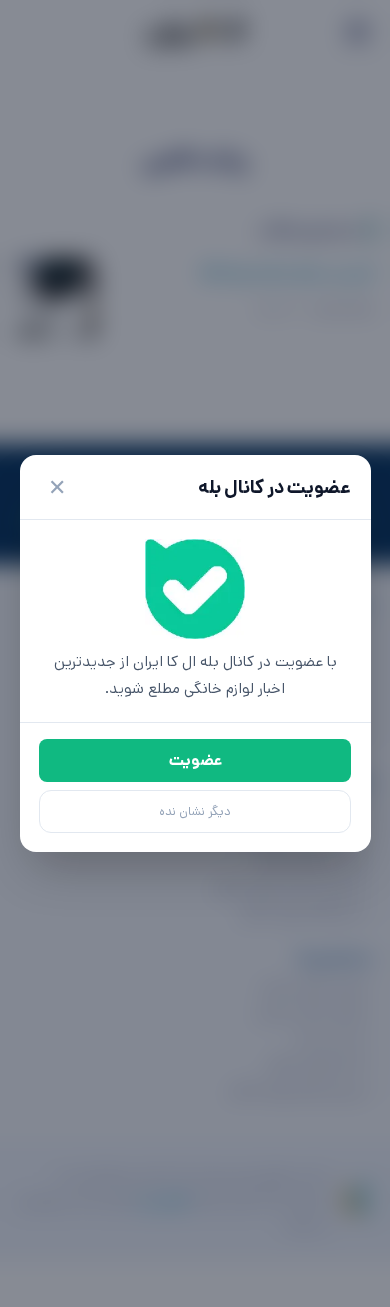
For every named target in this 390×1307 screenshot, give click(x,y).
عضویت (195, 760)
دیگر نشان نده (195, 811)
